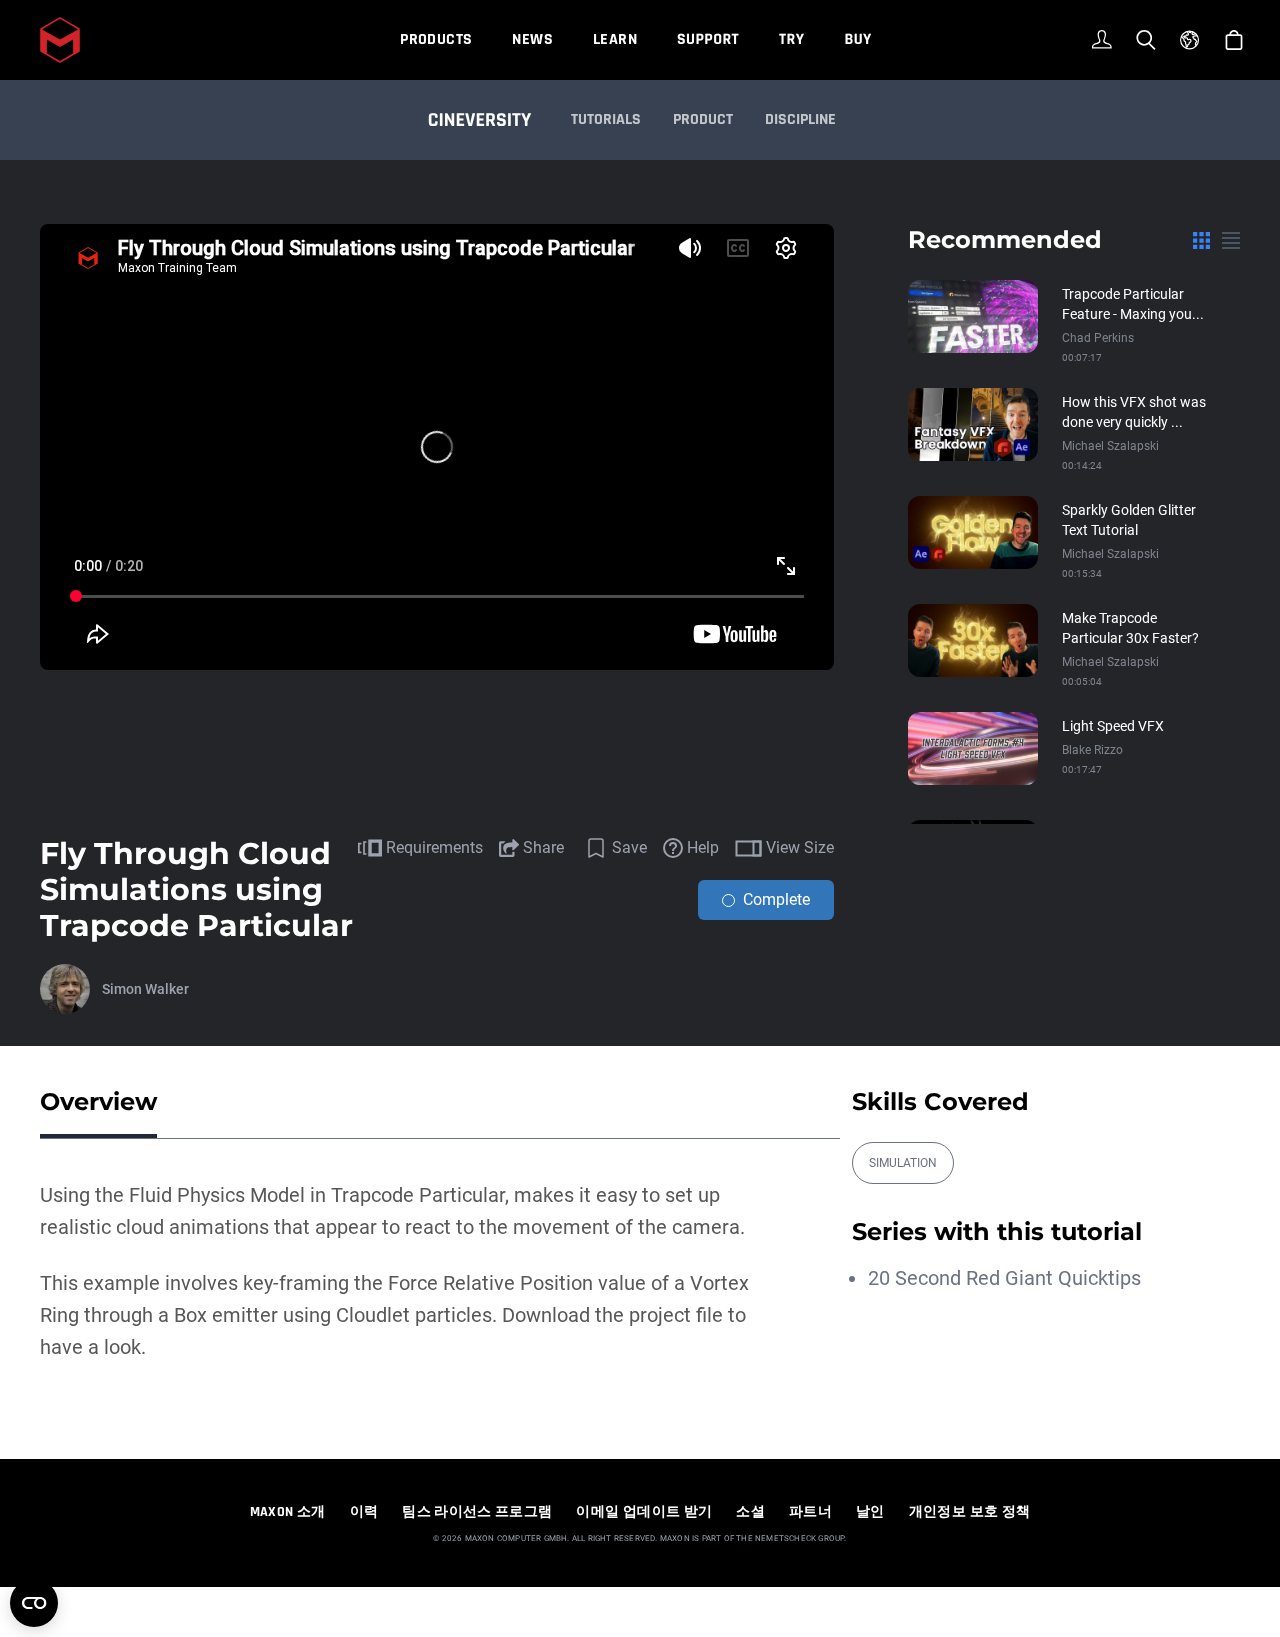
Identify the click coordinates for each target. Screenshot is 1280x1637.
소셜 (750, 1512)
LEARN (615, 39)
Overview (98, 1101)
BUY (857, 39)
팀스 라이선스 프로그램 (477, 1512)
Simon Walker (145, 989)
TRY (791, 39)
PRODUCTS (436, 39)
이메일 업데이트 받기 (644, 1512)
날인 (870, 1512)
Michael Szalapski (1110, 446)
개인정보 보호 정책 (970, 1512)
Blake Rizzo (1092, 750)
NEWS (532, 39)
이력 (364, 1512)
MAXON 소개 (288, 1512)
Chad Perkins (1098, 338)
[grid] (1201, 240)
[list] (1231, 240)
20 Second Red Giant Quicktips (1004, 1278)
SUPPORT (708, 39)
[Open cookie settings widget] (34, 1603)
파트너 (810, 1512)
